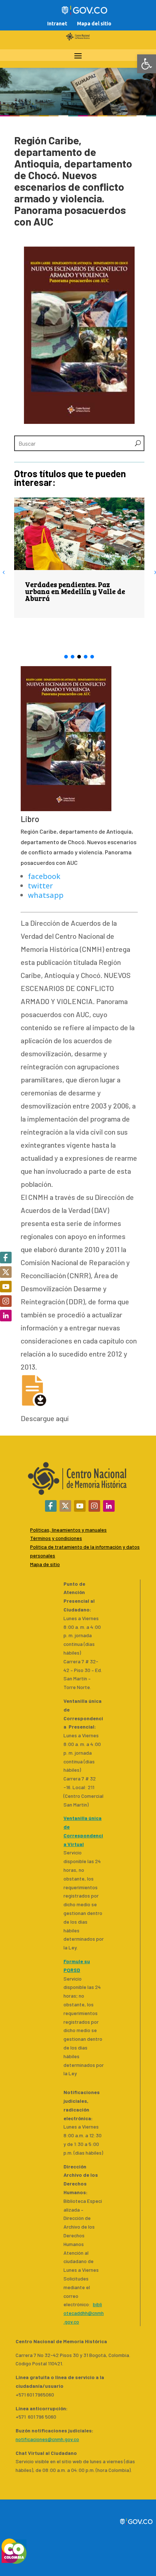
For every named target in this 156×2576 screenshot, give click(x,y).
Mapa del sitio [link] (94, 24)
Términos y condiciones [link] (56, 1538)
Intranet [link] (57, 24)
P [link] (32, 1547)
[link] (147, 64)
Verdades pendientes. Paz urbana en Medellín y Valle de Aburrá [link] (75, 591)
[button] (66, 657)
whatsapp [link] (46, 895)
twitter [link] (40, 886)
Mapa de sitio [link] (45, 1564)
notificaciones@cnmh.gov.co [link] (47, 2439)
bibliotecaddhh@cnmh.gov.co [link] (84, 2313)
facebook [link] (44, 876)
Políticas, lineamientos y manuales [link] (68, 1530)
